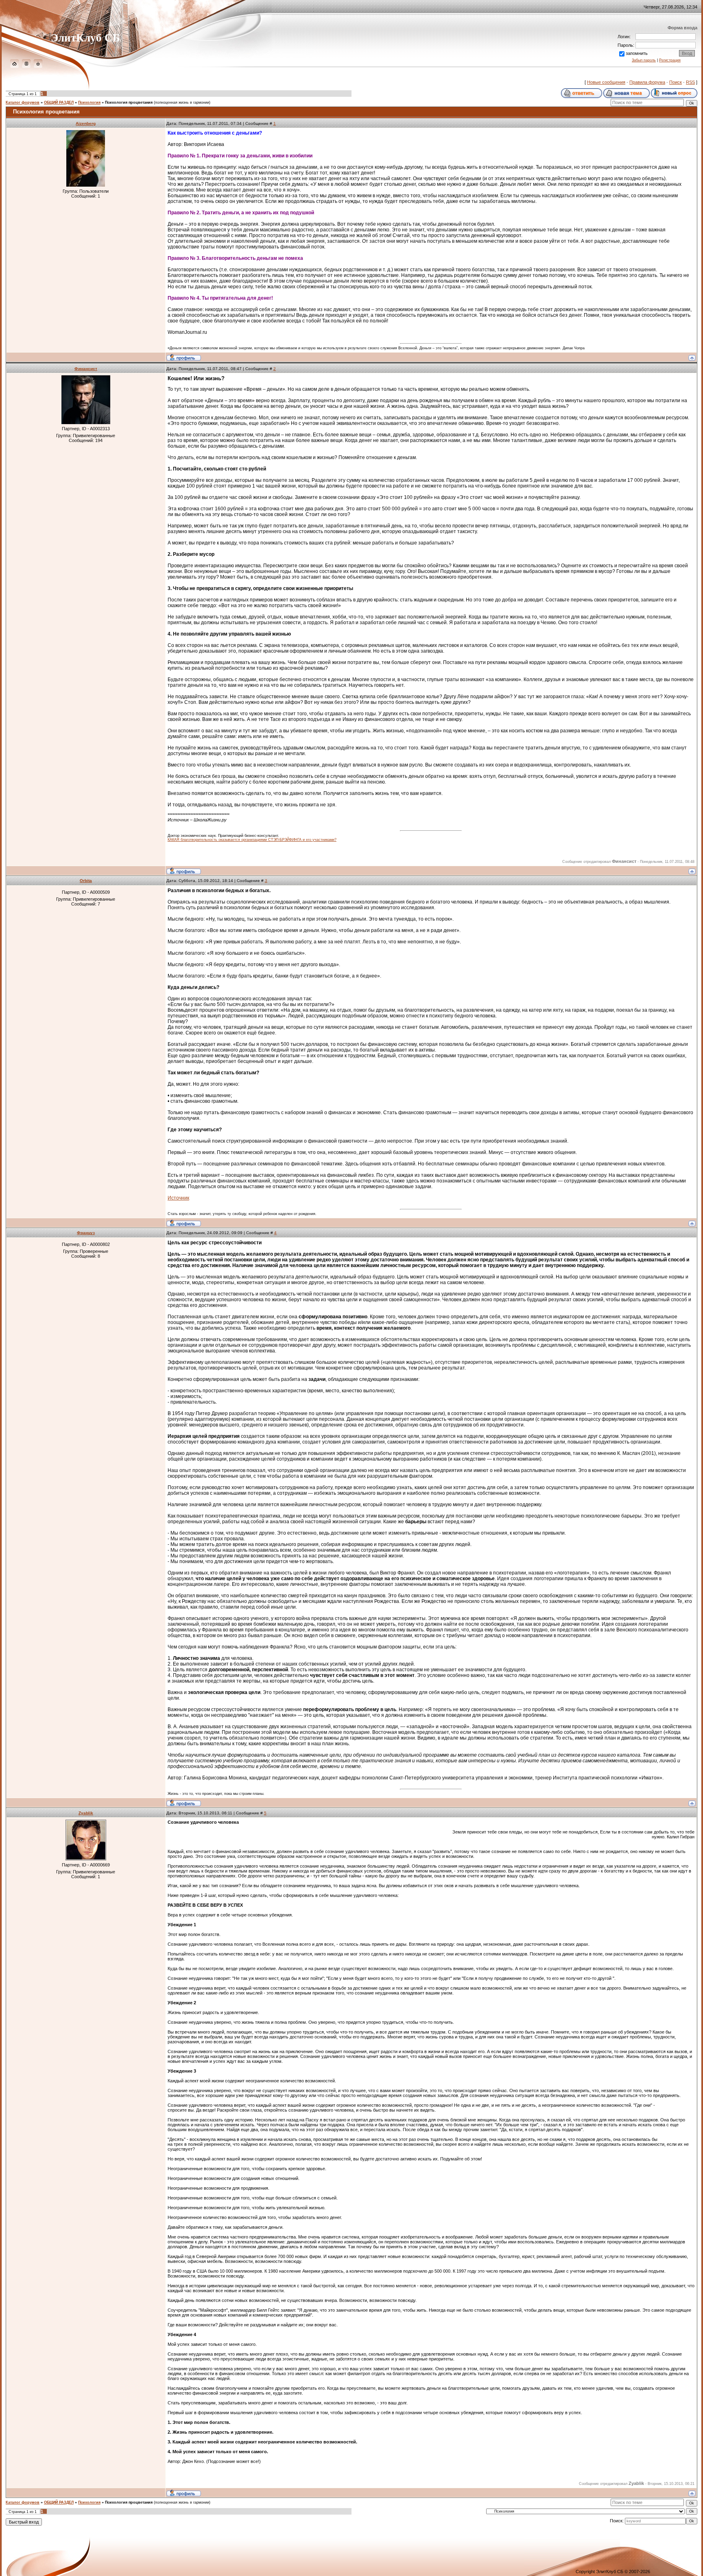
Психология (89, 102)
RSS (690, 82)
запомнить (637, 53)
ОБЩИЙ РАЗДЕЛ (59, 102)
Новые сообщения (606, 82)
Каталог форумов (23, 102)
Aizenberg (86, 123)
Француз (86, 1233)
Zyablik (86, 1813)
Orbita (86, 881)
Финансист (86, 369)
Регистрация (670, 60)
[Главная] (14, 66)
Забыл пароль (644, 60)
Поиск (676, 82)
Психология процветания (129, 102)
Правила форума (647, 82)
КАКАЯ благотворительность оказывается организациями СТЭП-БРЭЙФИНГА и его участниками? (252, 840)
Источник (178, 1198)
